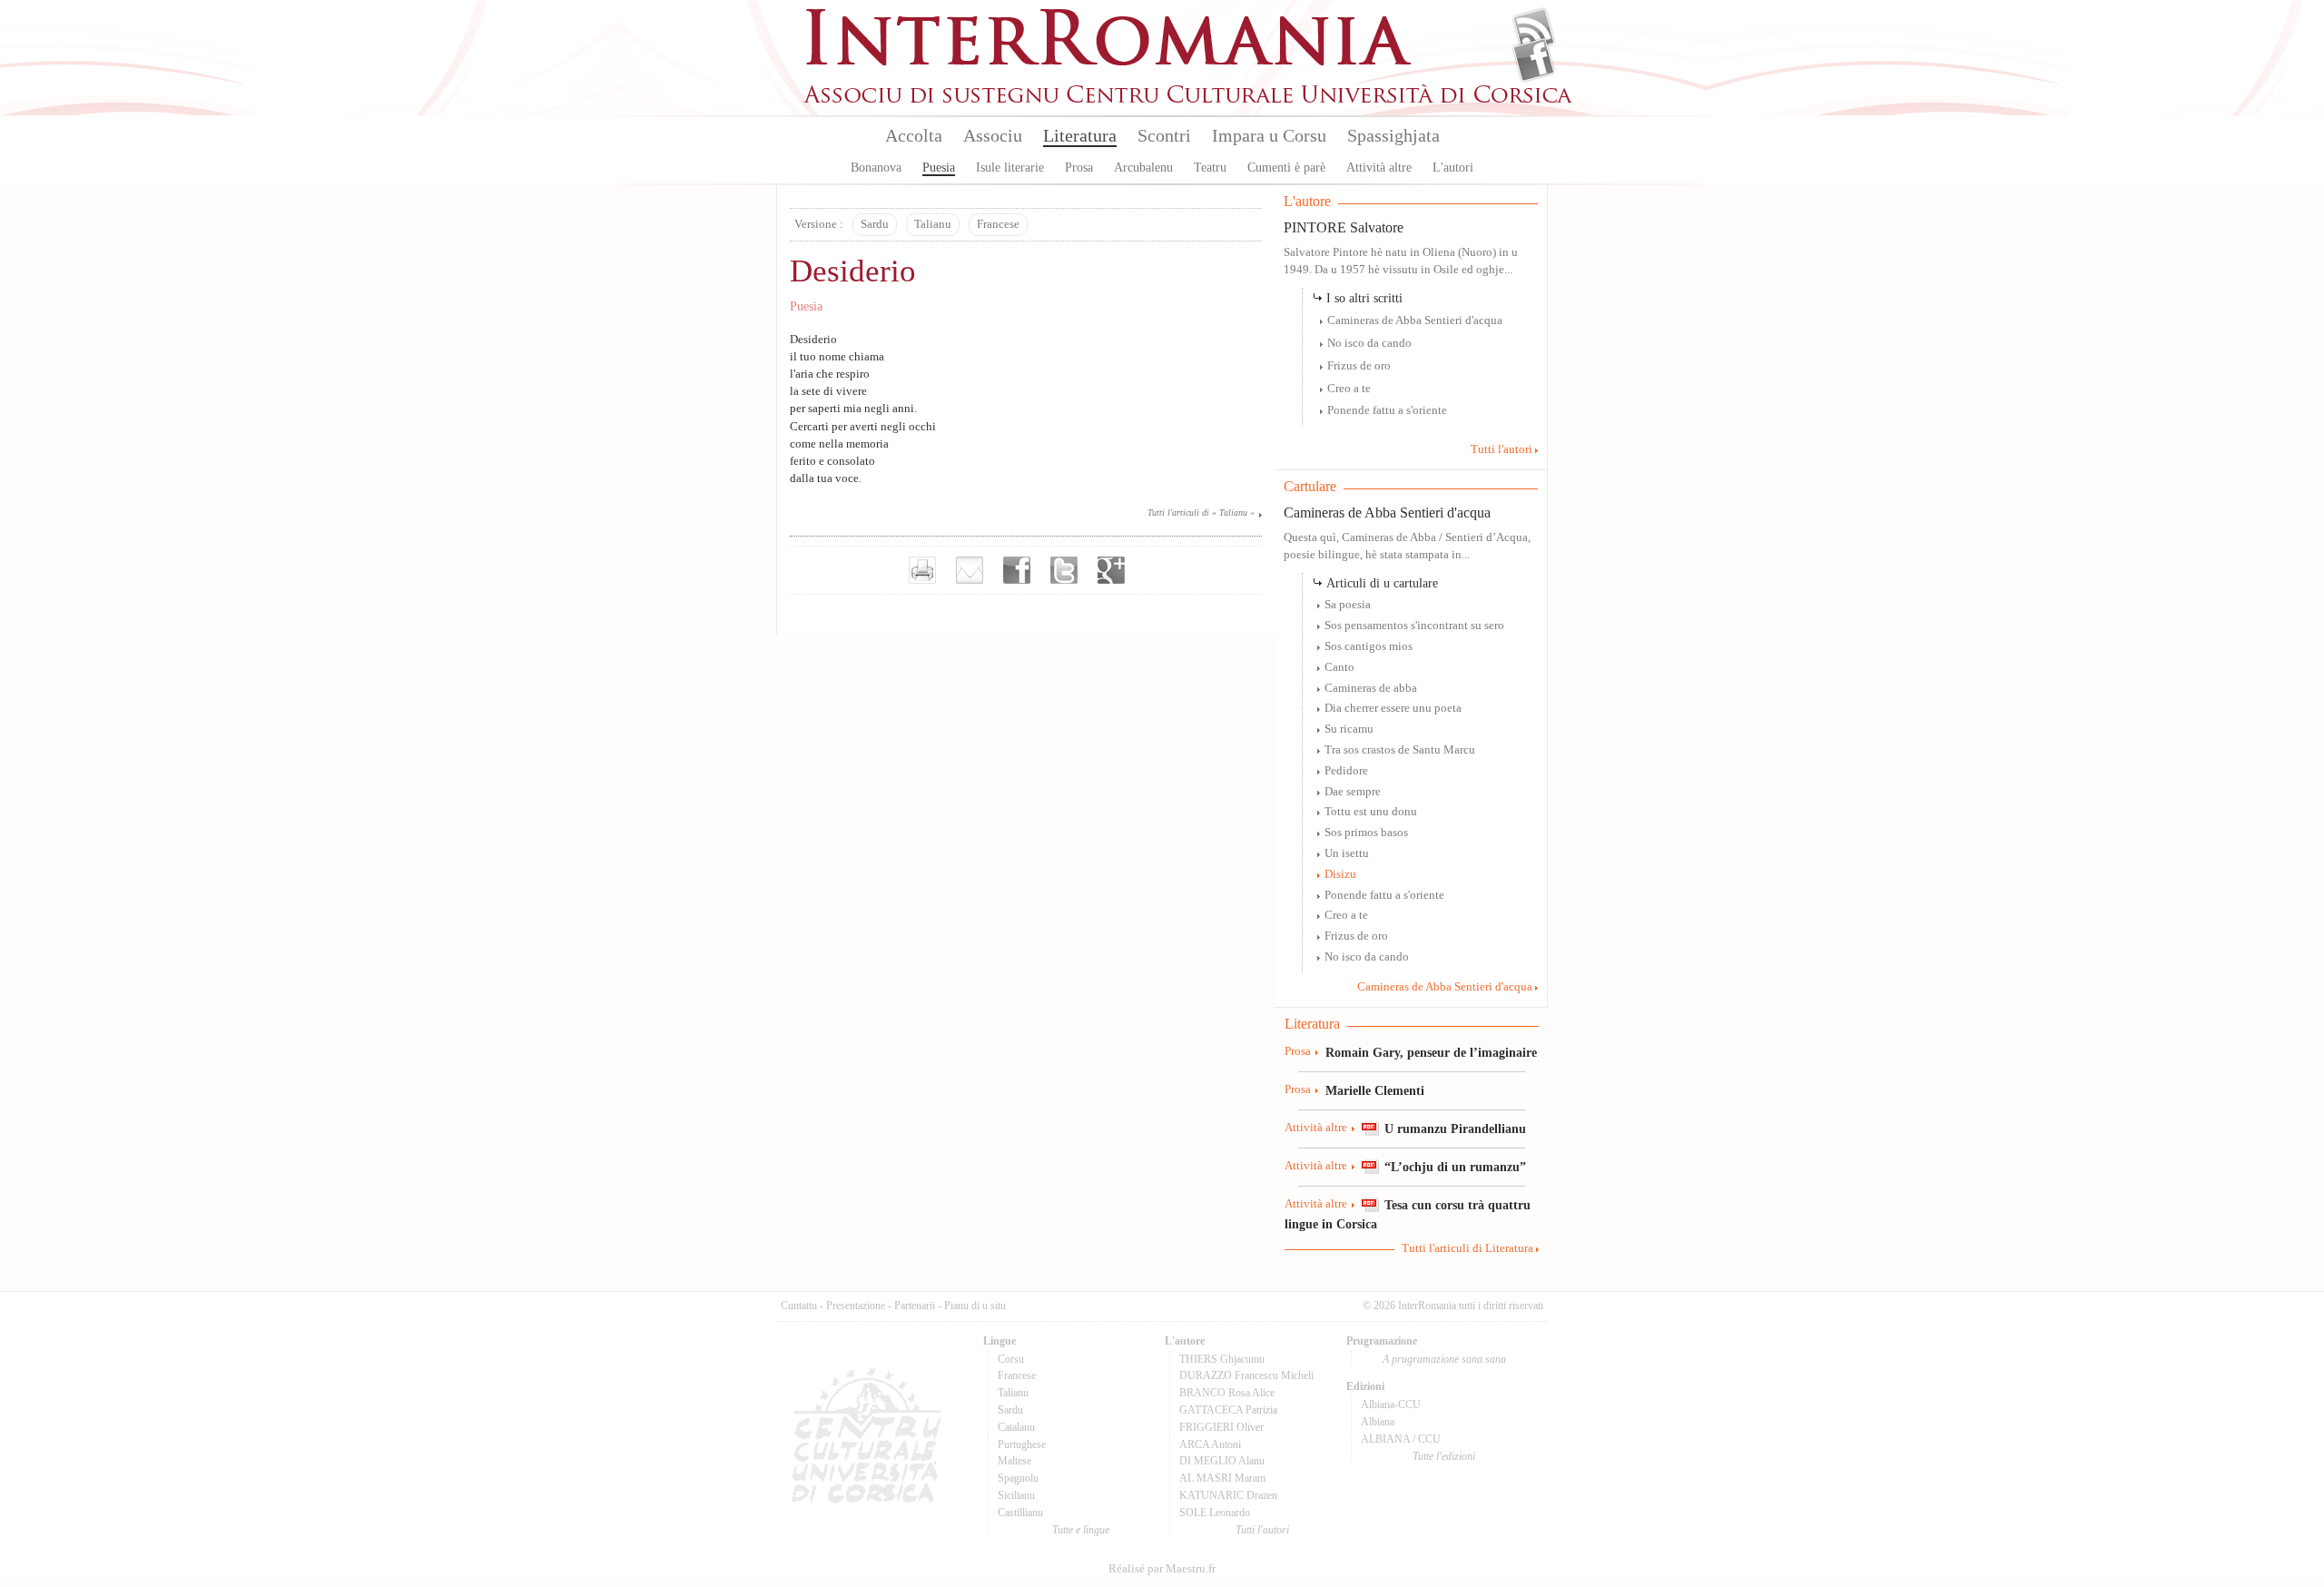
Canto (1339, 667)
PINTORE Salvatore (1344, 227)
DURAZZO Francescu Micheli (1246, 1375)
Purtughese (1022, 1444)
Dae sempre (1353, 792)
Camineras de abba (1371, 688)
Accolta (914, 135)
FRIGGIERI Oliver (1221, 1427)
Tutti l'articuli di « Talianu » (1201, 513)
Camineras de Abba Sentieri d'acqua (1415, 320)
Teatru (1210, 168)
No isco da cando (1369, 343)
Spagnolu (1018, 1478)
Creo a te (1349, 389)
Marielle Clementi (1375, 1090)
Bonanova (876, 168)
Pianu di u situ (975, 1306)
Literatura (1080, 135)
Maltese (1014, 1461)
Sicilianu (1016, 1495)
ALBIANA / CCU (1401, 1439)
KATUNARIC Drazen (1228, 1495)
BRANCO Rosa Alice (1227, 1393)
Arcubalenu (1143, 168)
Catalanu (1016, 1427)
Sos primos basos (1366, 833)
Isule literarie (1010, 168)
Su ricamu (1349, 729)
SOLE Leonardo (1215, 1513)
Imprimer (922, 570)
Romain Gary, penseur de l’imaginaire (1431, 1052)
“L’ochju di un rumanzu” (1455, 1167)
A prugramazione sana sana (1444, 1359)
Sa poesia (1348, 605)
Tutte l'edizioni (1444, 1456)
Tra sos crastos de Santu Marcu (1400, 750)
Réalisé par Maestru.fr (1162, 1569)
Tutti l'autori (1502, 449)
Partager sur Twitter (1064, 570)
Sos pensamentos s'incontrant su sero (1414, 626)
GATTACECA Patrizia (1228, 1410)
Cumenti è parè (1286, 168)
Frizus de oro (1359, 366)
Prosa (1079, 168)
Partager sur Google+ (1111, 570)
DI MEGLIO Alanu (1222, 1461)
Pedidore (1346, 771)
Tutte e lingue (1081, 1530)
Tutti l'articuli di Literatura (1467, 1248)
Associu (993, 135)
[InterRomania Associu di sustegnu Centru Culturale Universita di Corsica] (1189, 100)
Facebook (1534, 60)
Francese (998, 224)
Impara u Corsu (1269, 135)
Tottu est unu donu (1371, 812)
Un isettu (1347, 853)
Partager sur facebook (1017, 570)
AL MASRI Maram (1222, 1478)
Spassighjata (1393, 135)
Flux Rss (1534, 30)
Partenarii (915, 1306)
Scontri (1164, 135)
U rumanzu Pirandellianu (1455, 1129)
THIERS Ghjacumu (1222, 1359)
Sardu (875, 224)
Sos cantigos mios (1369, 646)
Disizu (1340, 874)
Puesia (939, 168)
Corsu (1011, 1359)
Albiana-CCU (1391, 1405)
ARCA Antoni (1210, 1444)
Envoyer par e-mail (970, 570)
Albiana (1378, 1422)
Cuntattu (799, 1306)
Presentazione (856, 1306)
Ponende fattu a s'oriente (1387, 410)
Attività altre (1379, 168)
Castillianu (1020, 1513)
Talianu (933, 224)
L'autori (1453, 168)
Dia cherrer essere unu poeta (1393, 708)
